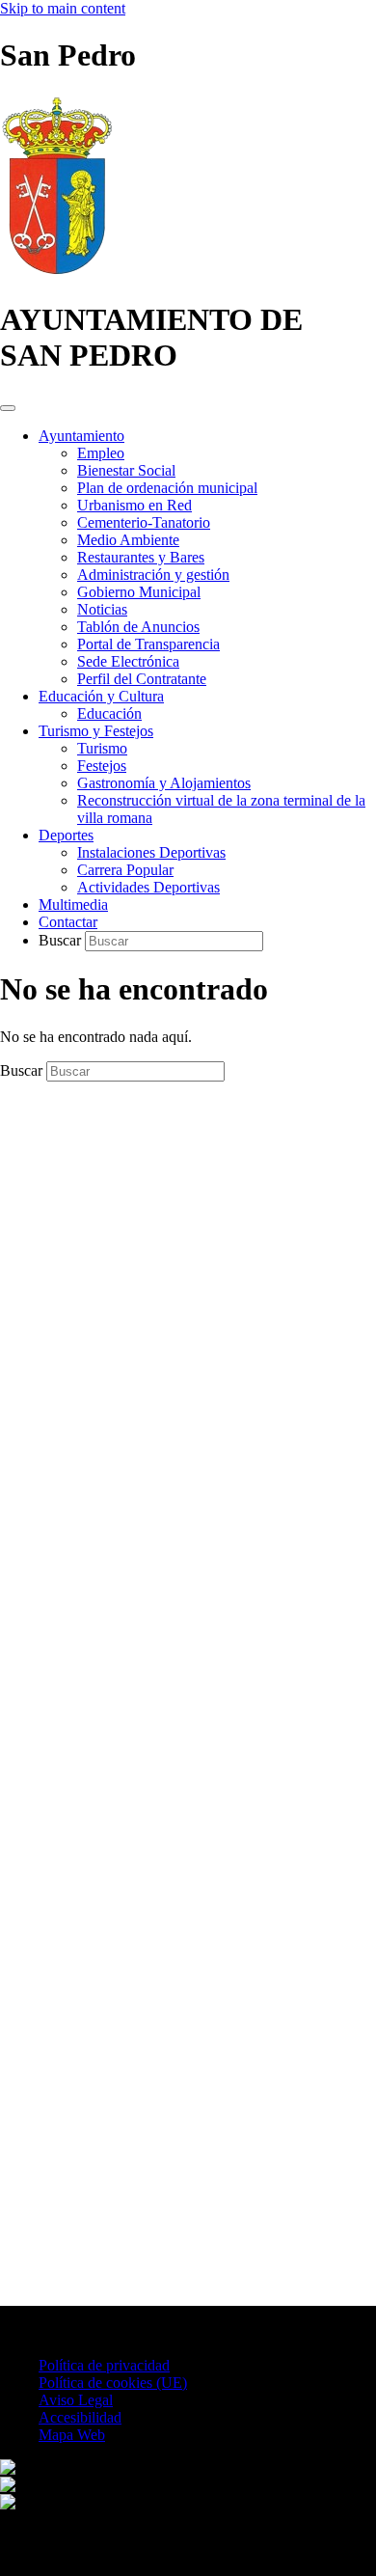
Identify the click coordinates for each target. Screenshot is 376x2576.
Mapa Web (72, 2435)
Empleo (101, 453)
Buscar (62, 940)
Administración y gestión (153, 575)
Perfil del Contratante (142, 679)
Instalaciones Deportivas (151, 852)
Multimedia (73, 904)
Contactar (68, 922)
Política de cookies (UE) (113, 2383)
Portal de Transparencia (148, 644)
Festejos (102, 766)
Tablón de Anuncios (138, 627)
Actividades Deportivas (148, 887)
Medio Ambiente (128, 540)
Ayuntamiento (81, 436)
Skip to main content (63, 8)
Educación (109, 713)
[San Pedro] (57, 273)
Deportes (66, 835)
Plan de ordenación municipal (167, 488)
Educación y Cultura (101, 696)
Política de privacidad (104, 2365)
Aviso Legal (76, 2400)
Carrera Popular (125, 870)
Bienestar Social (126, 470)
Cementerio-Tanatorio (144, 522)
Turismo (102, 748)
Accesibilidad (80, 2417)
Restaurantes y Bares (141, 557)
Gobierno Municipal (139, 592)
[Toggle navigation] (8, 408)
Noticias (102, 609)
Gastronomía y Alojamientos (164, 783)
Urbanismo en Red (134, 505)
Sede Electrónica (128, 661)
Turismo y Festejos (96, 731)
